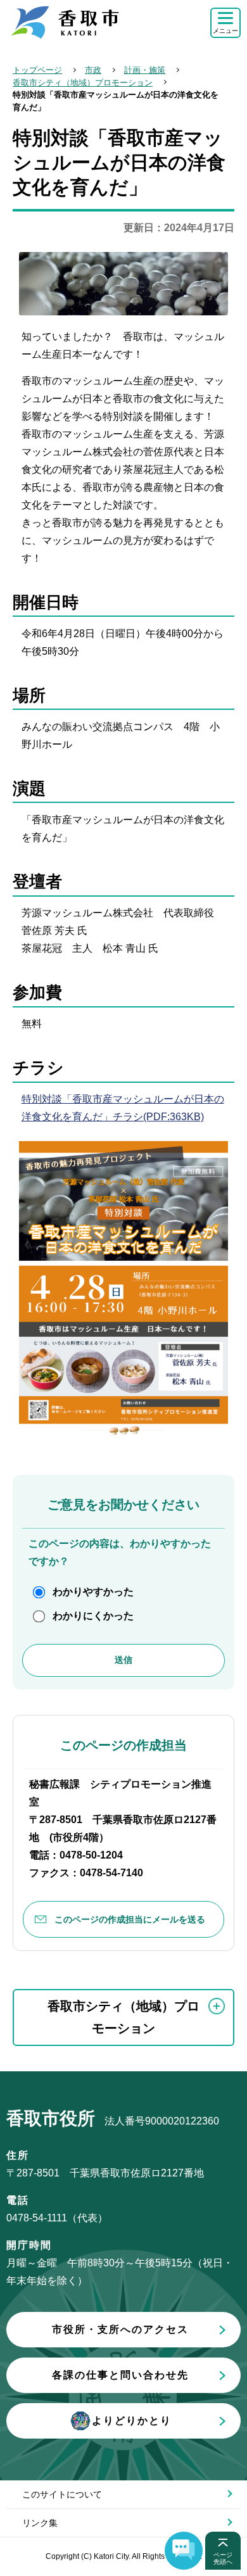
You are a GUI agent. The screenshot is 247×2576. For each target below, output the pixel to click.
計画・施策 (145, 70)
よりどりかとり (132, 2421)
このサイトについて (62, 2494)
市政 (93, 70)
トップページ (37, 70)
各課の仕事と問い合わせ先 (120, 2375)
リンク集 (40, 2523)
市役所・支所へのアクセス (120, 2329)
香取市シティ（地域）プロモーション (83, 83)
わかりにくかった (93, 1616)
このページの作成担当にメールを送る (130, 1919)
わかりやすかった (93, 1592)
